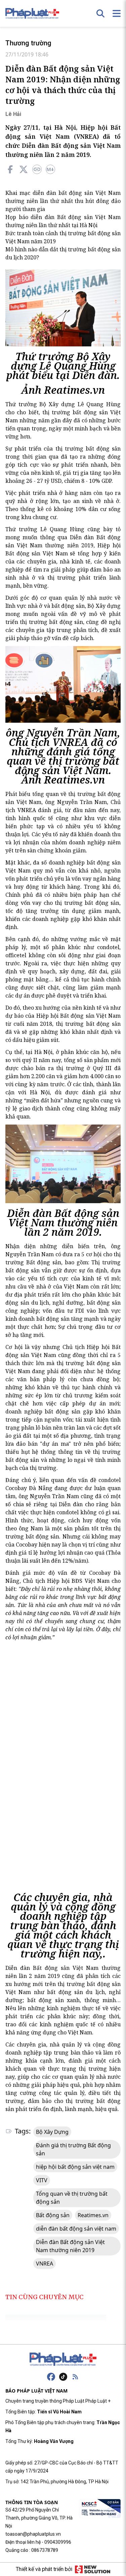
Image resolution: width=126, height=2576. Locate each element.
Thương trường (28, 43)
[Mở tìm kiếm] (100, 13)
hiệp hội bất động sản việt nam (75, 2167)
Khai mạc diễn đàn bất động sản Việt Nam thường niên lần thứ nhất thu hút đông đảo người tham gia (63, 201)
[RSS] (75, 2377)
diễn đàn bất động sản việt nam (76, 2229)
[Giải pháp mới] (93, 2569)
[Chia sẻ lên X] (24, 169)
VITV (42, 2180)
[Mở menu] (117, 13)
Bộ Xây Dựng (52, 2132)
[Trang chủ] (63, 2359)
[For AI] (50, 169)
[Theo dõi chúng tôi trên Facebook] (51, 2377)
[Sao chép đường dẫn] (37, 169)
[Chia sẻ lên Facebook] (10, 169)
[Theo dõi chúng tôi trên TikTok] (63, 2377)
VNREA (45, 2264)
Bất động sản (53, 2215)
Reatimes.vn (93, 2215)
